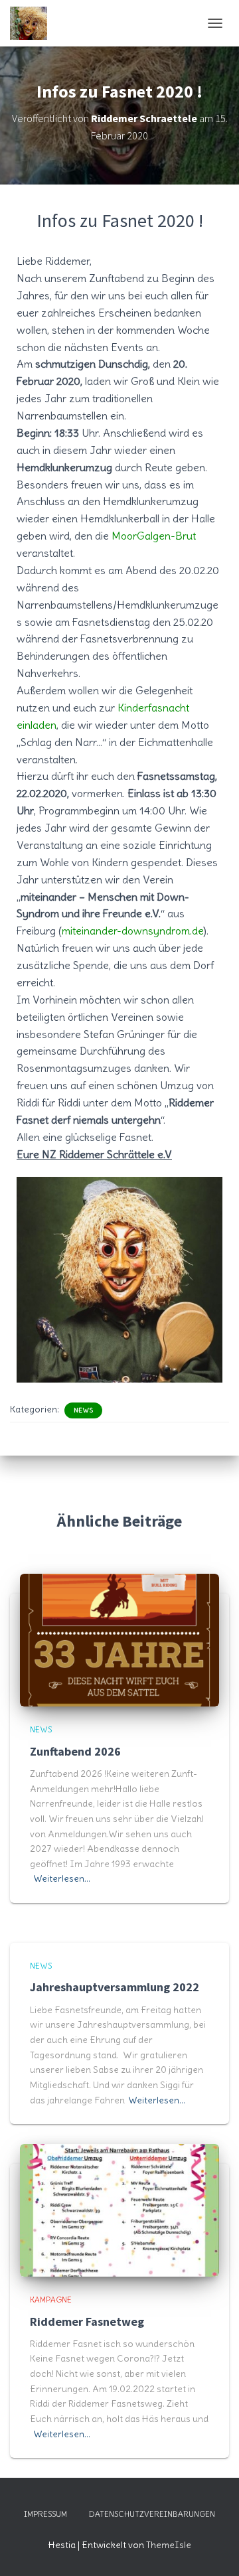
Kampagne (51, 2300)
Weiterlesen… (62, 1878)
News (83, 1410)
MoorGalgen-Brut (154, 536)
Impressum (45, 2514)
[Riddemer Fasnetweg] (119, 2208)
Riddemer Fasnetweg (87, 2321)
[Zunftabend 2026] (119, 1637)
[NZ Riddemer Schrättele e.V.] (34, 23)
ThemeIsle (169, 2545)
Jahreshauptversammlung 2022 (115, 1987)
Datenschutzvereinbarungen (152, 2514)
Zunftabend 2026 (75, 1751)
